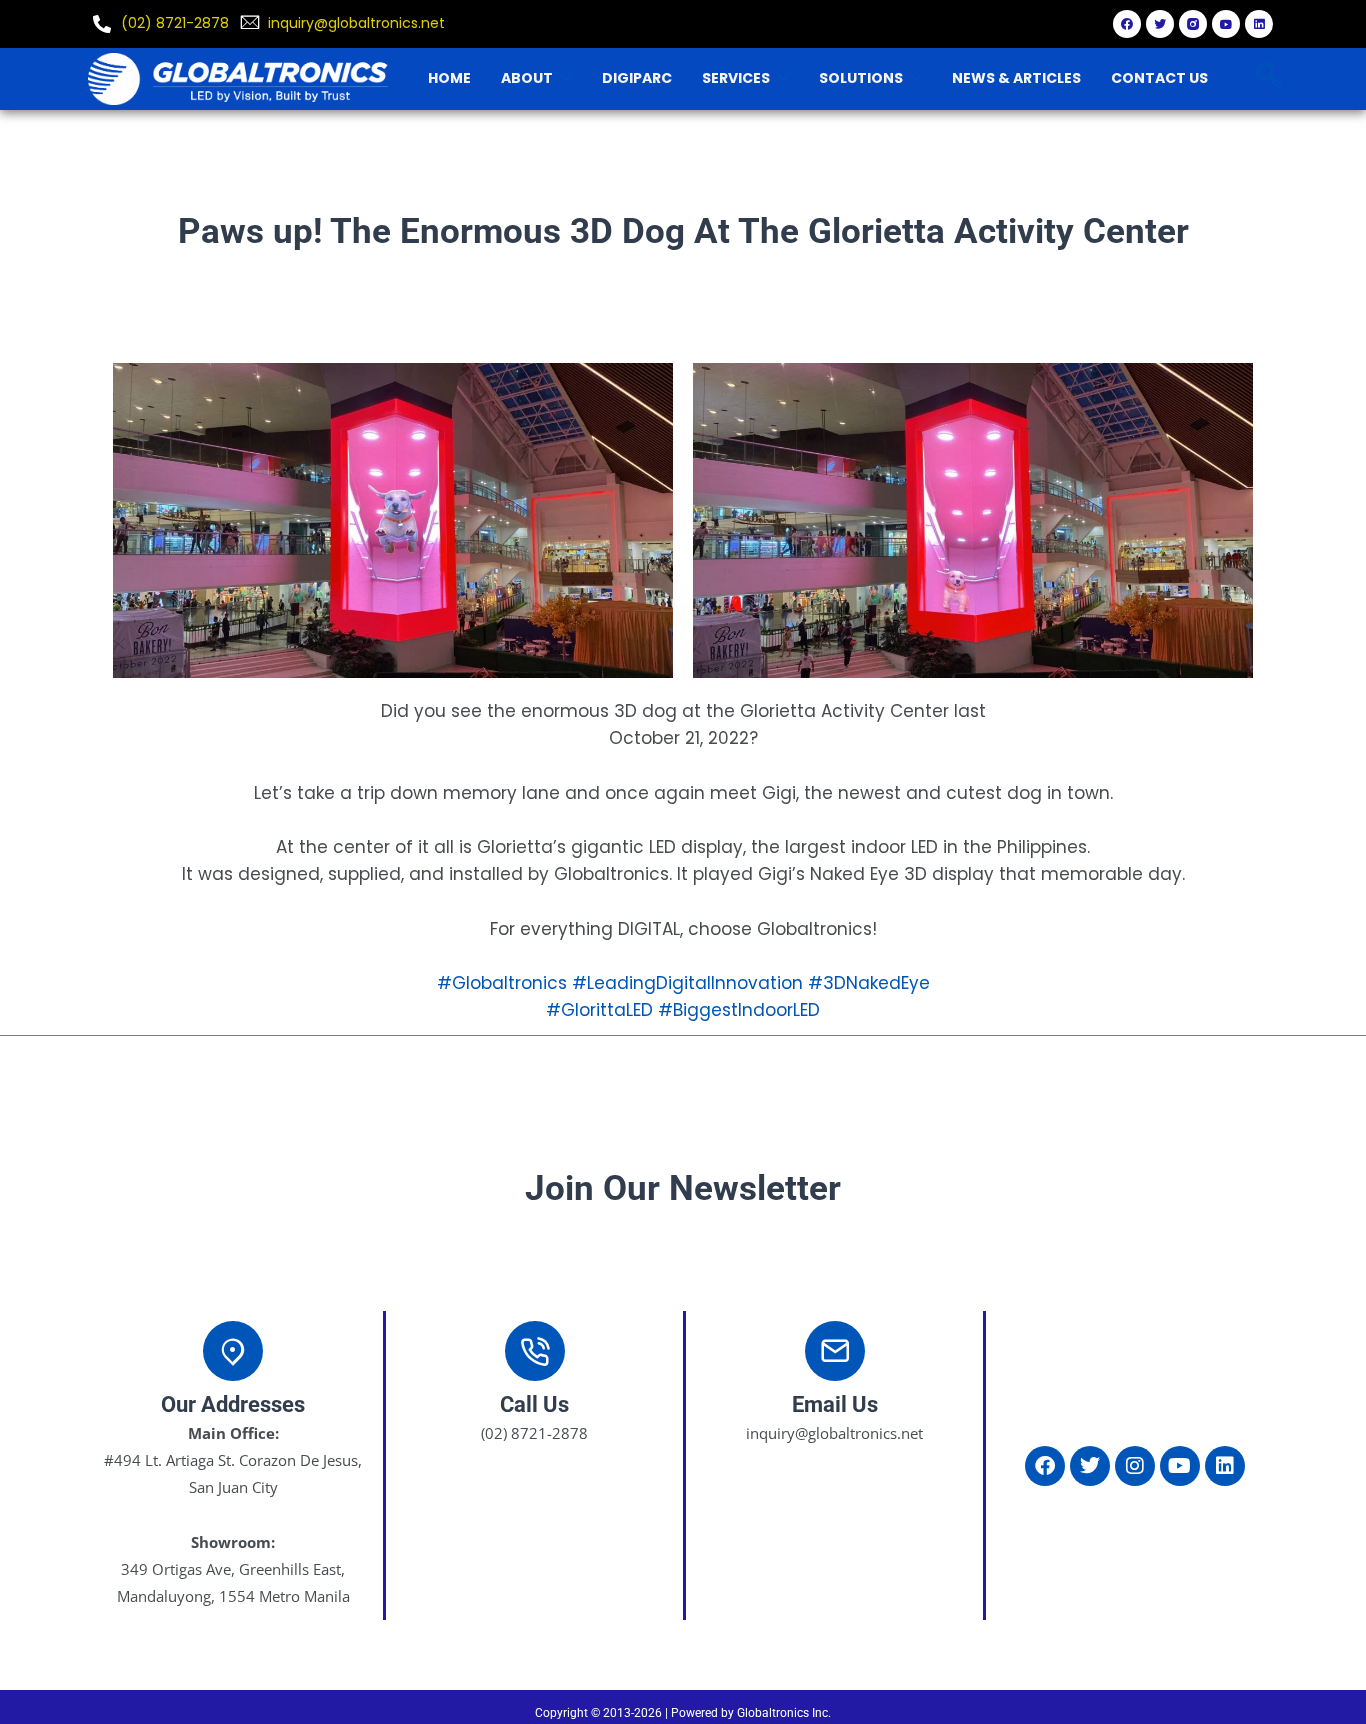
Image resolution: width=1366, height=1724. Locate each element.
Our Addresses (233, 1404)
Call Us (534, 1404)
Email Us (835, 1404)
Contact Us (1159, 78)
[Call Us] (535, 1351)
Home (449, 78)
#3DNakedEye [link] (869, 983)
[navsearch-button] (1268, 78)
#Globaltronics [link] (502, 983)
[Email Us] (835, 1351)
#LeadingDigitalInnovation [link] (687, 983)
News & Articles (1016, 78)
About (527, 78)
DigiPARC (637, 78)
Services (736, 78)
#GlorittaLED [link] (599, 1010)
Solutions (861, 78)
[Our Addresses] (233, 1351)
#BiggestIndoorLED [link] (739, 1010)
